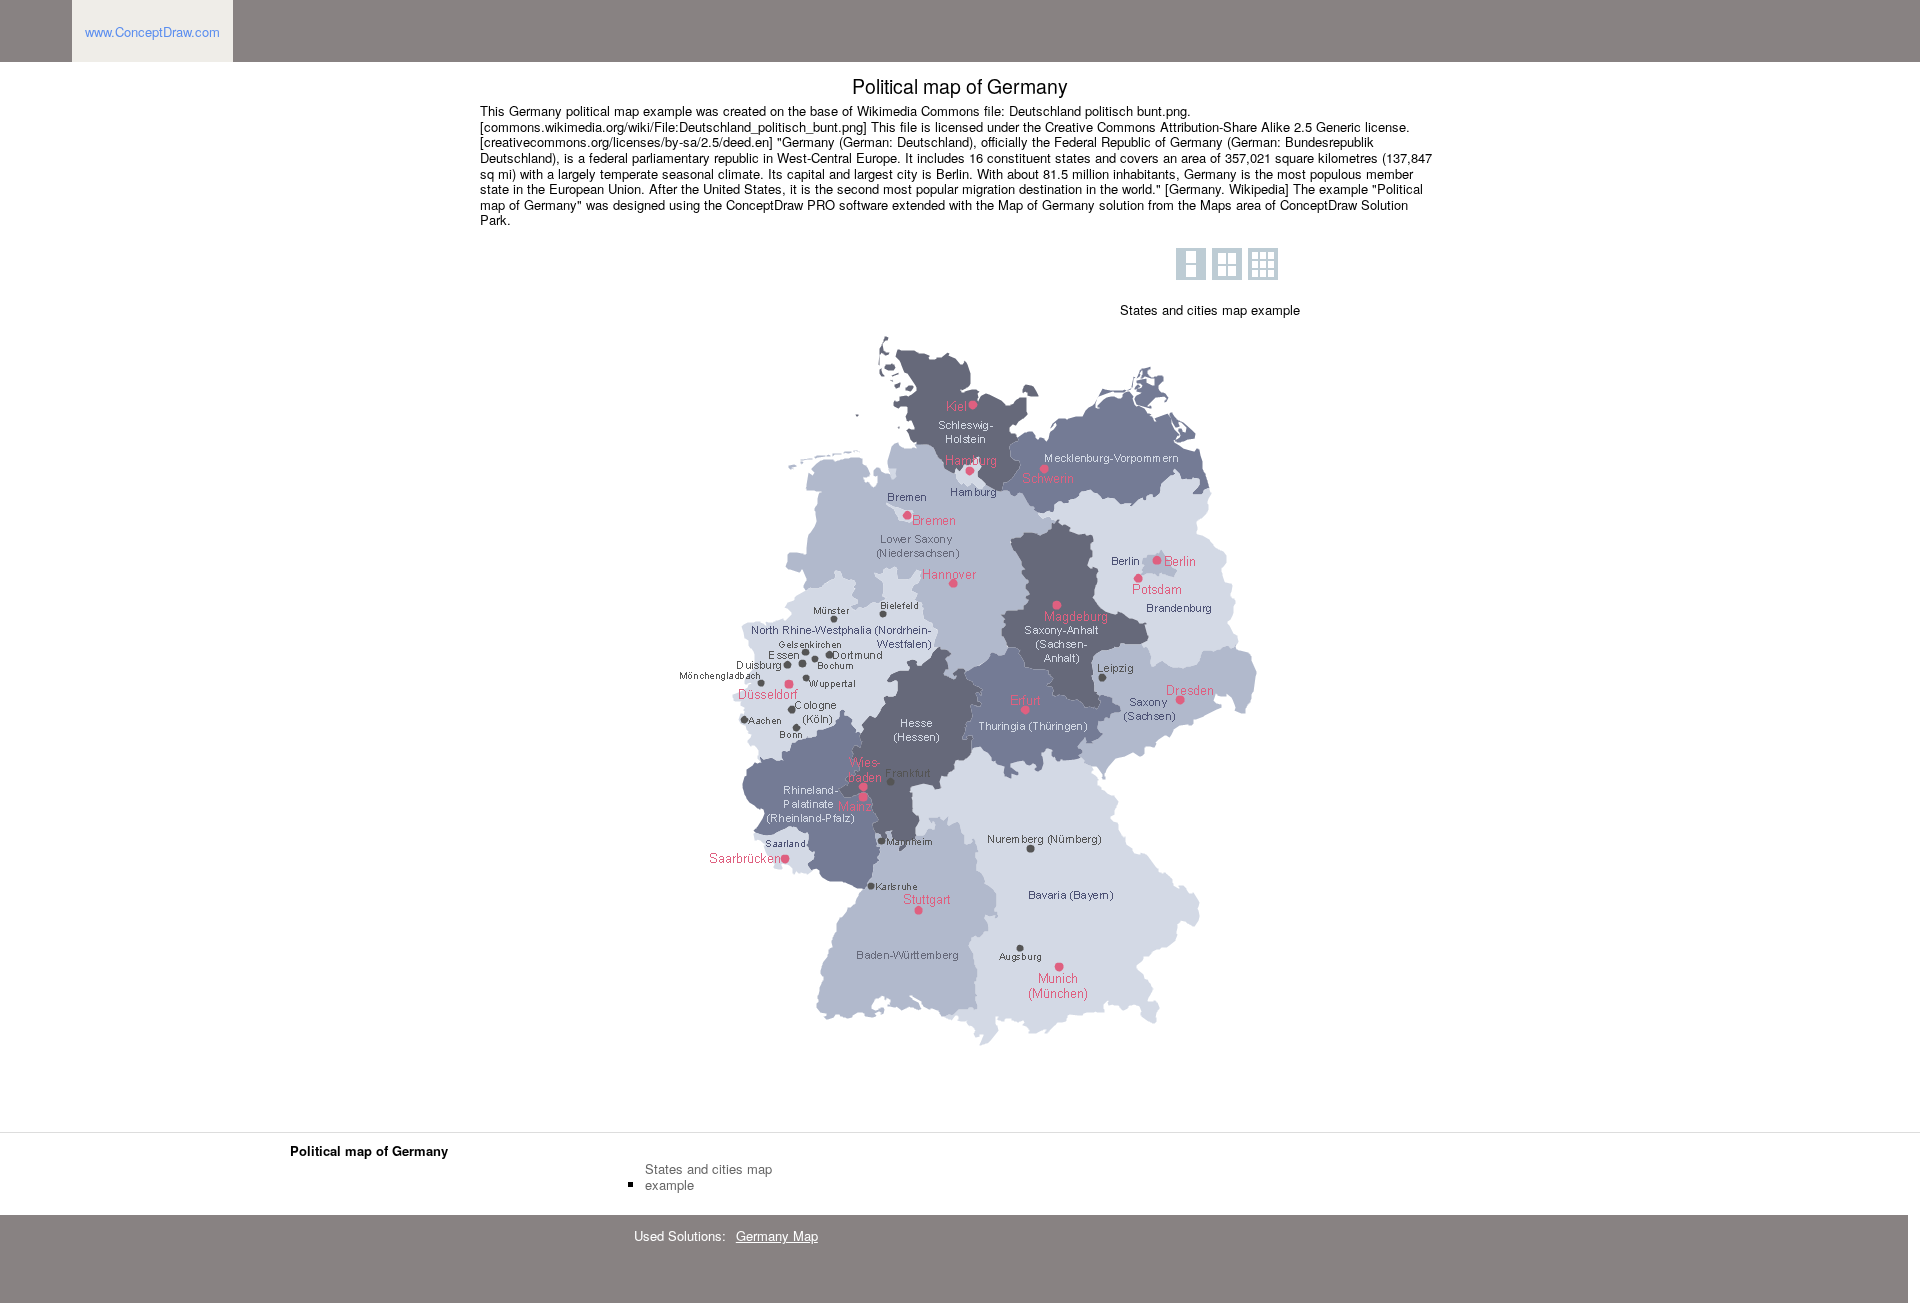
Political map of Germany (369, 1150)
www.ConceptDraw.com (152, 31)
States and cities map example (708, 1176)
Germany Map (777, 1235)
